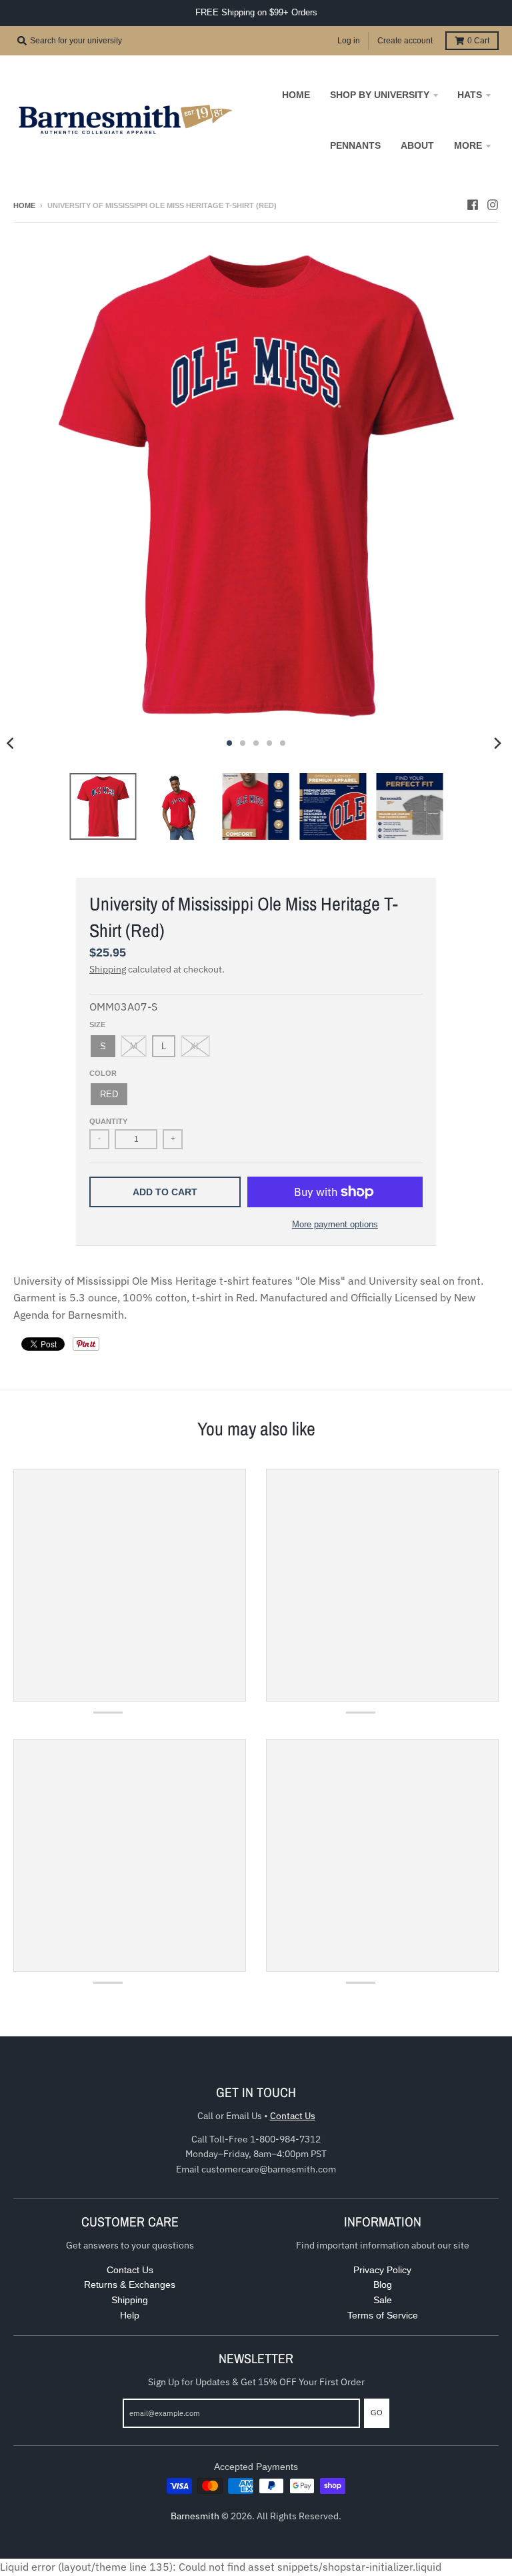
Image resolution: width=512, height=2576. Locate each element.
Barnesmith (195, 2516)
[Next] (497, 743)
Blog (383, 2285)
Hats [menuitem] (470, 95)
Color (103, 1073)
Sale (383, 2300)
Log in (349, 41)
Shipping (108, 969)
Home (24, 205)
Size (97, 1025)
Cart (478, 41)
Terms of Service (383, 2315)
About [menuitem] (417, 145)
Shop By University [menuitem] (380, 95)
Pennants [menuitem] (355, 145)
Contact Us (293, 2116)
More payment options (335, 1224)
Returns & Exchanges (130, 2285)
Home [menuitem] (296, 95)
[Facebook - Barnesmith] (473, 205)
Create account (405, 41)
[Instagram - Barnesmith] (493, 205)
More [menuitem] (468, 145)
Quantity (108, 1121)
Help (130, 2315)
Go (377, 2413)
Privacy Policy (382, 2270)
